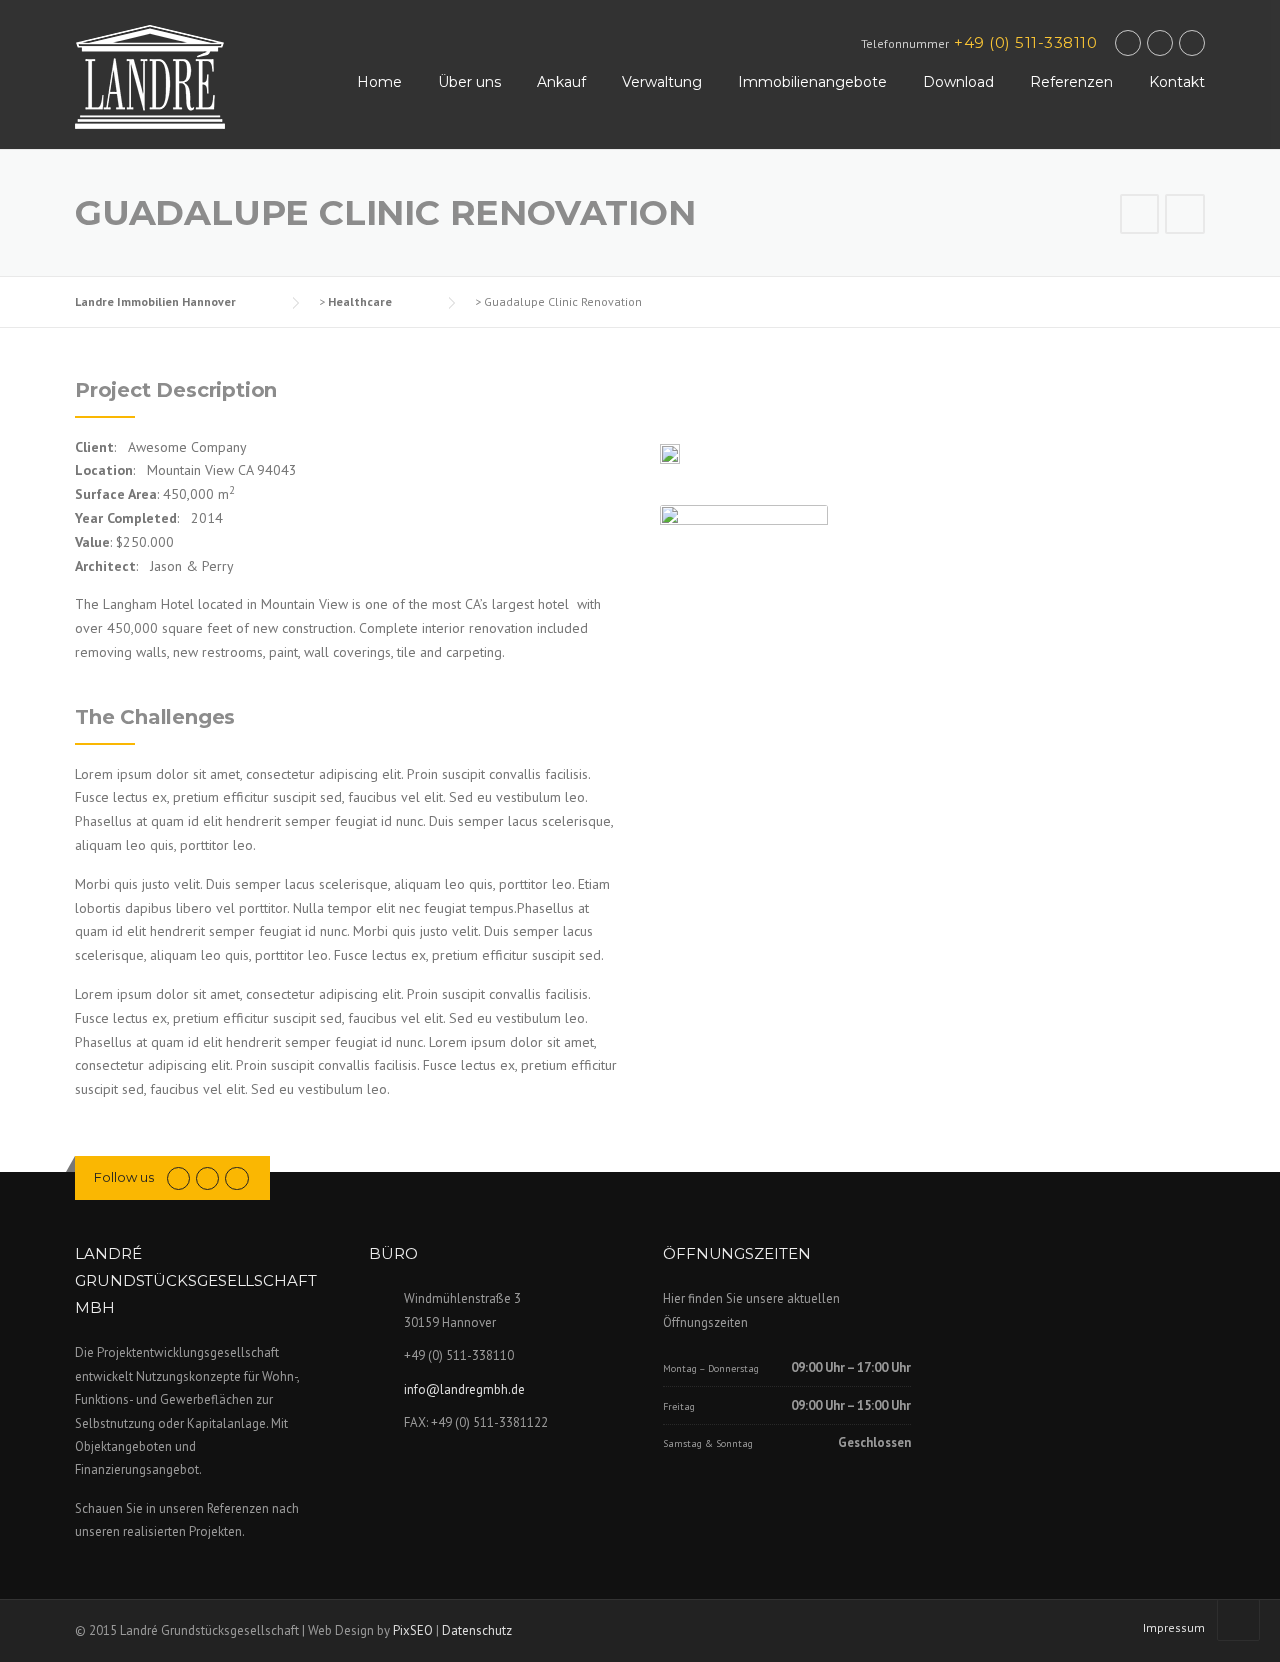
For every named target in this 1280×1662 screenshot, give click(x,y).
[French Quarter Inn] (1140, 216)
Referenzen (1071, 82)
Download (958, 82)
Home (379, 82)
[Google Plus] (1160, 42)
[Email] (1192, 42)
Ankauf (561, 82)
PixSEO (413, 1630)
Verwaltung (662, 82)
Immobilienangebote (812, 82)
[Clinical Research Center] (1185, 216)
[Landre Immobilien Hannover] (150, 76)
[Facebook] (1128, 42)
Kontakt (1177, 82)
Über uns (469, 82)
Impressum (1174, 1628)
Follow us (124, 1177)
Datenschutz (477, 1630)
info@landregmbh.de (464, 1389)
